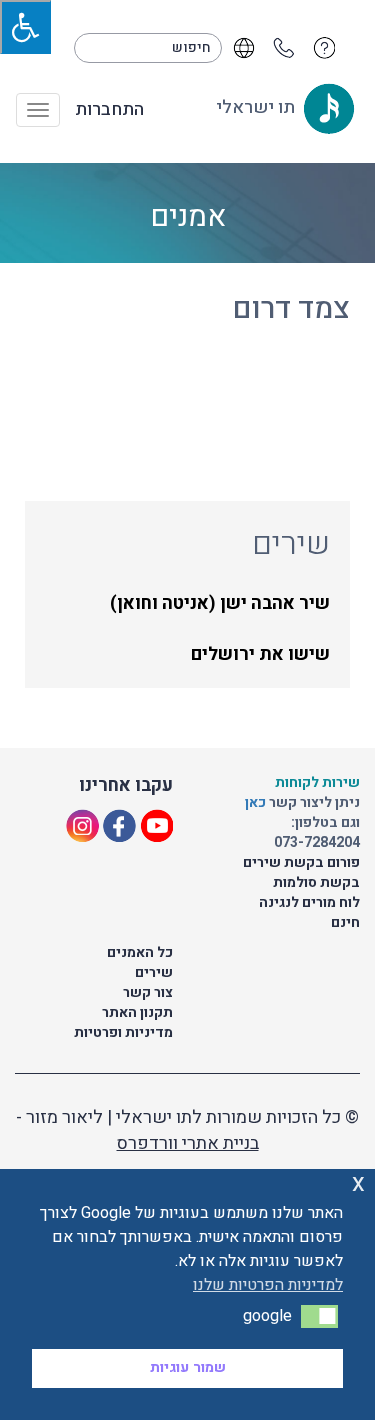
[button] (319, 1316)
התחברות (109, 110)
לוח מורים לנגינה (309, 902)
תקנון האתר (137, 1012)
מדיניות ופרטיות (123, 1032)
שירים (154, 972)
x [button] (358, 1183)
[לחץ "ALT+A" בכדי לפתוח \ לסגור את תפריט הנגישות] (25, 27)
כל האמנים (140, 952)
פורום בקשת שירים (301, 862)
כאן (257, 802)
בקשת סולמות (316, 882)
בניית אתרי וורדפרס (188, 1143)
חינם (345, 922)
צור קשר (148, 992)
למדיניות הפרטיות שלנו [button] (268, 1285)
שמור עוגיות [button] (188, 1367)
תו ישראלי (257, 107)
